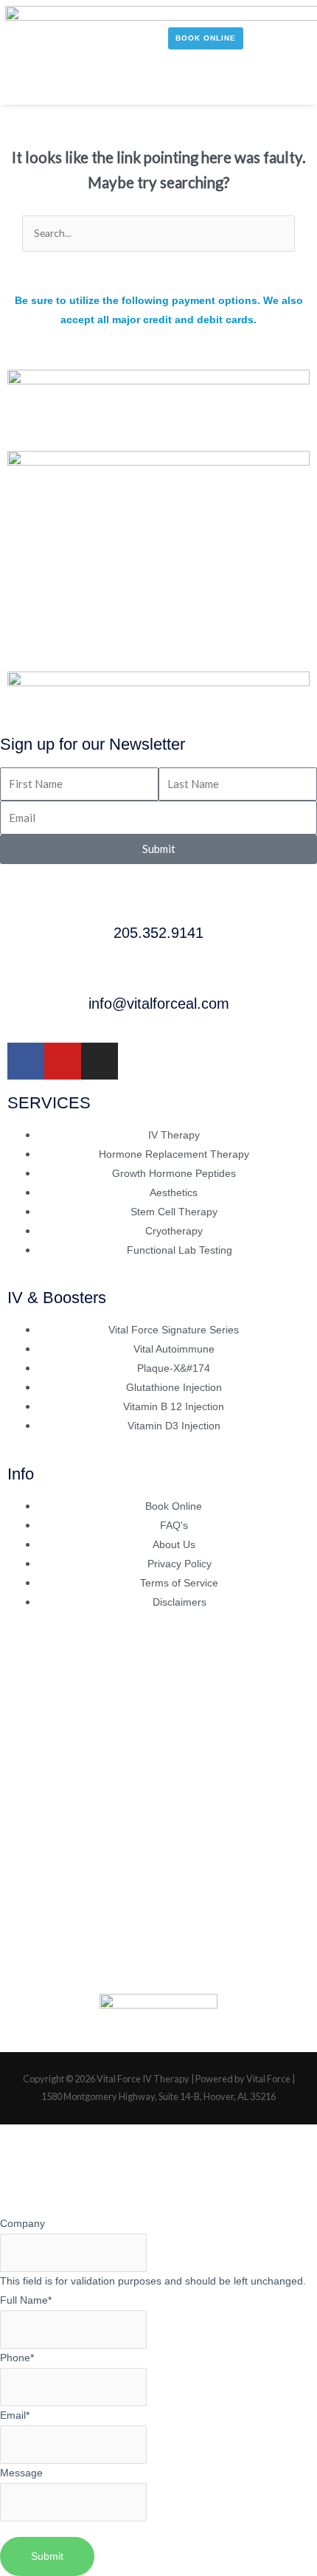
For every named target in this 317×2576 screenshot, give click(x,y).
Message (21, 2473)
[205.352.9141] (158, 905)
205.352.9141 (158, 933)
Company (22, 2224)
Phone (17, 2358)
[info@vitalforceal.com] (158, 976)
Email (15, 2416)
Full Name (26, 2300)
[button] (25, 85)
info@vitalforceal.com (159, 1004)
